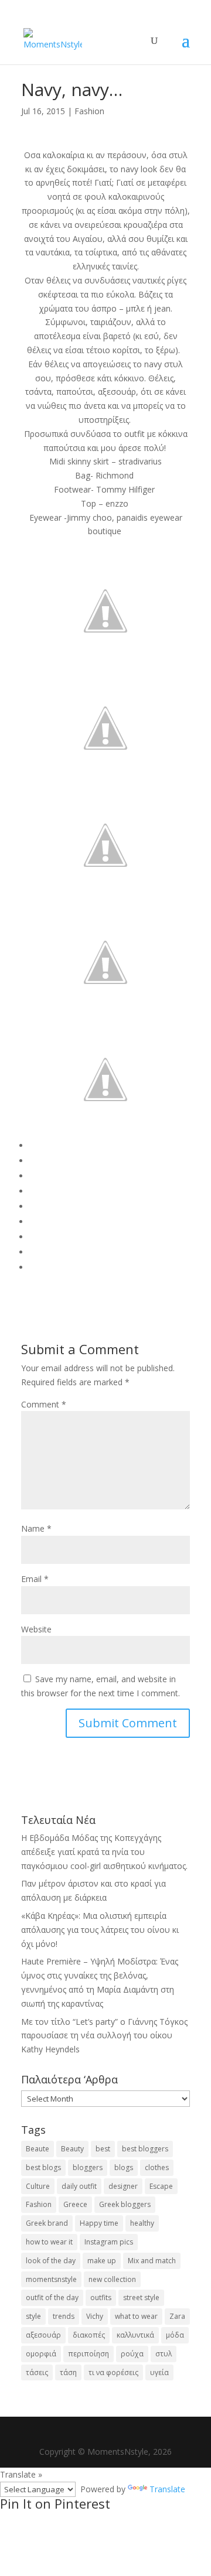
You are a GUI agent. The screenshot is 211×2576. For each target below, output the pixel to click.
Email (35, 1579)
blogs (124, 2167)
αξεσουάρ (43, 2335)
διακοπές (89, 2335)
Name (36, 1528)
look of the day (51, 2261)
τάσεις (37, 2372)
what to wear (136, 2316)
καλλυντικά (135, 2335)
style (33, 2316)
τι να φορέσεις (113, 2372)
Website (36, 1629)
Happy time (99, 2223)
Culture (38, 2186)
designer (123, 2186)
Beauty (72, 2149)
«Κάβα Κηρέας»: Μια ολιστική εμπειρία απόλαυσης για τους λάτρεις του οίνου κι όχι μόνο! (100, 1930)
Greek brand (47, 2223)
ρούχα (132, 2354)
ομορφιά (41, 2354)
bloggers (88, 2167)
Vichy (95, 2316)
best (103, 2149)
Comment (44, 1404)
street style (141, 2297)
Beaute (38, 2149)
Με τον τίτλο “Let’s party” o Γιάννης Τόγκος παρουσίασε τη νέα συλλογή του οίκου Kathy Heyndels (104, 2036)
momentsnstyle (51, 2279)
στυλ (164, 2354)
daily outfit (79, 2186)
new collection (112, 2279)
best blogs (43, 2167)
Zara (177, 2316)
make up (102, 2261)
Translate (167, 2489)
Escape (161, 2186)
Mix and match (152, 2261)
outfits (101, 2297)
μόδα (175, 2335)
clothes (157, 2167)
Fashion (89, 111)
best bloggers (145, 2149)
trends (64, 2316)
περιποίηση (89, 2354)
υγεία (159, 2372)
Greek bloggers (125, 2204)
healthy (142, 2223)
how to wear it (49, 2242)
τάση (68, 2372)
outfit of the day (52, 2297)
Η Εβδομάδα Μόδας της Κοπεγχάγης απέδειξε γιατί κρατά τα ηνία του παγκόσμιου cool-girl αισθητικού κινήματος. (104, 1852)
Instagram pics (109, 2242)
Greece (75, 2204)
